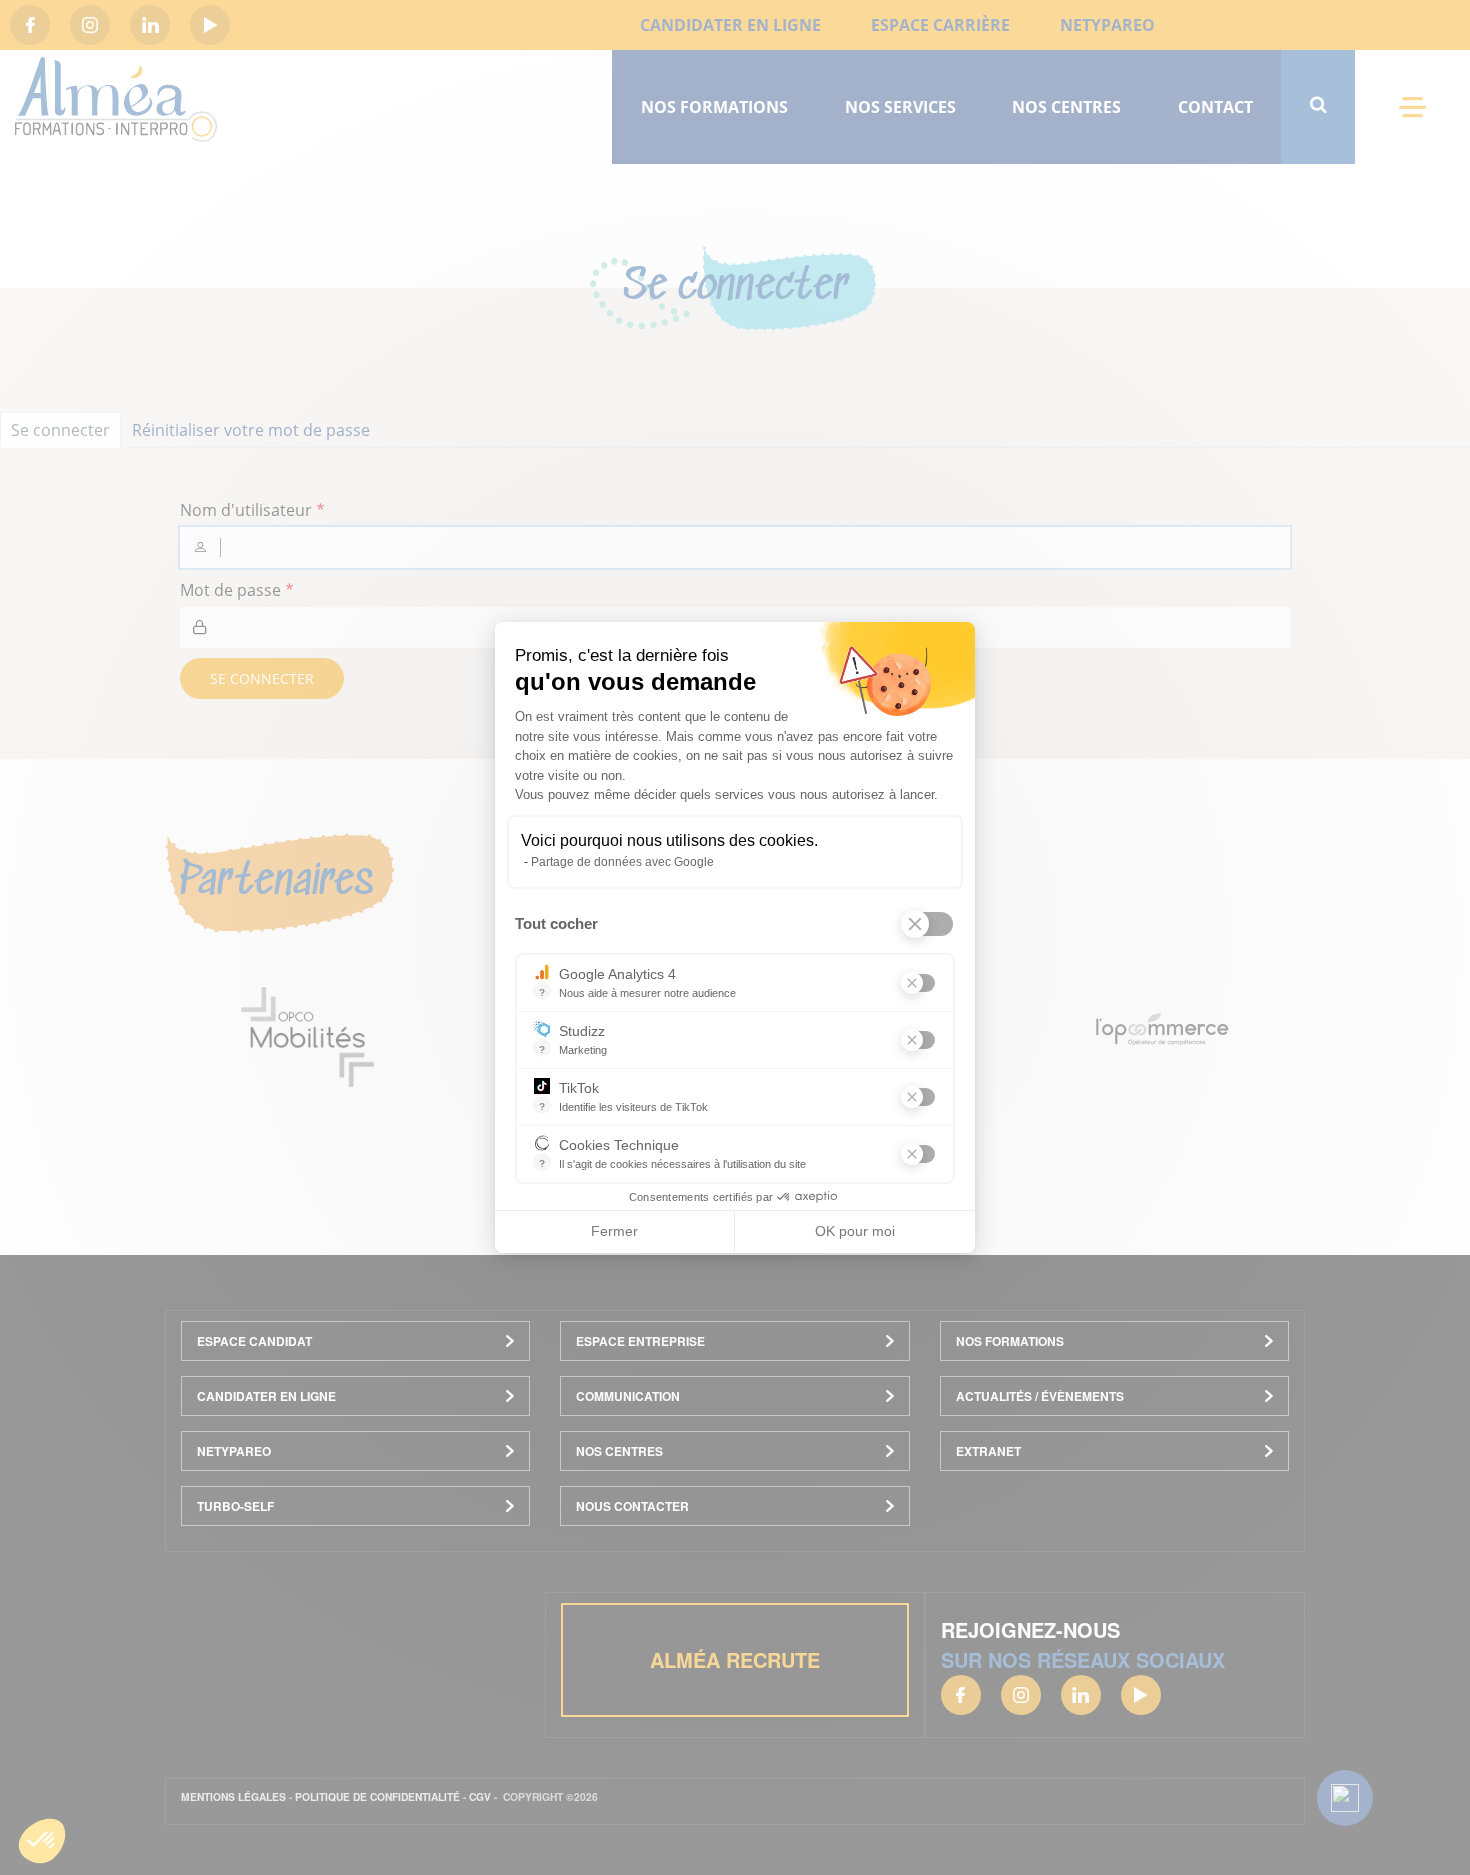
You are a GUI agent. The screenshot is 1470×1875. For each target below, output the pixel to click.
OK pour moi (855, 1231)
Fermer (614, 1231)
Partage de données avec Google (622, 862)
